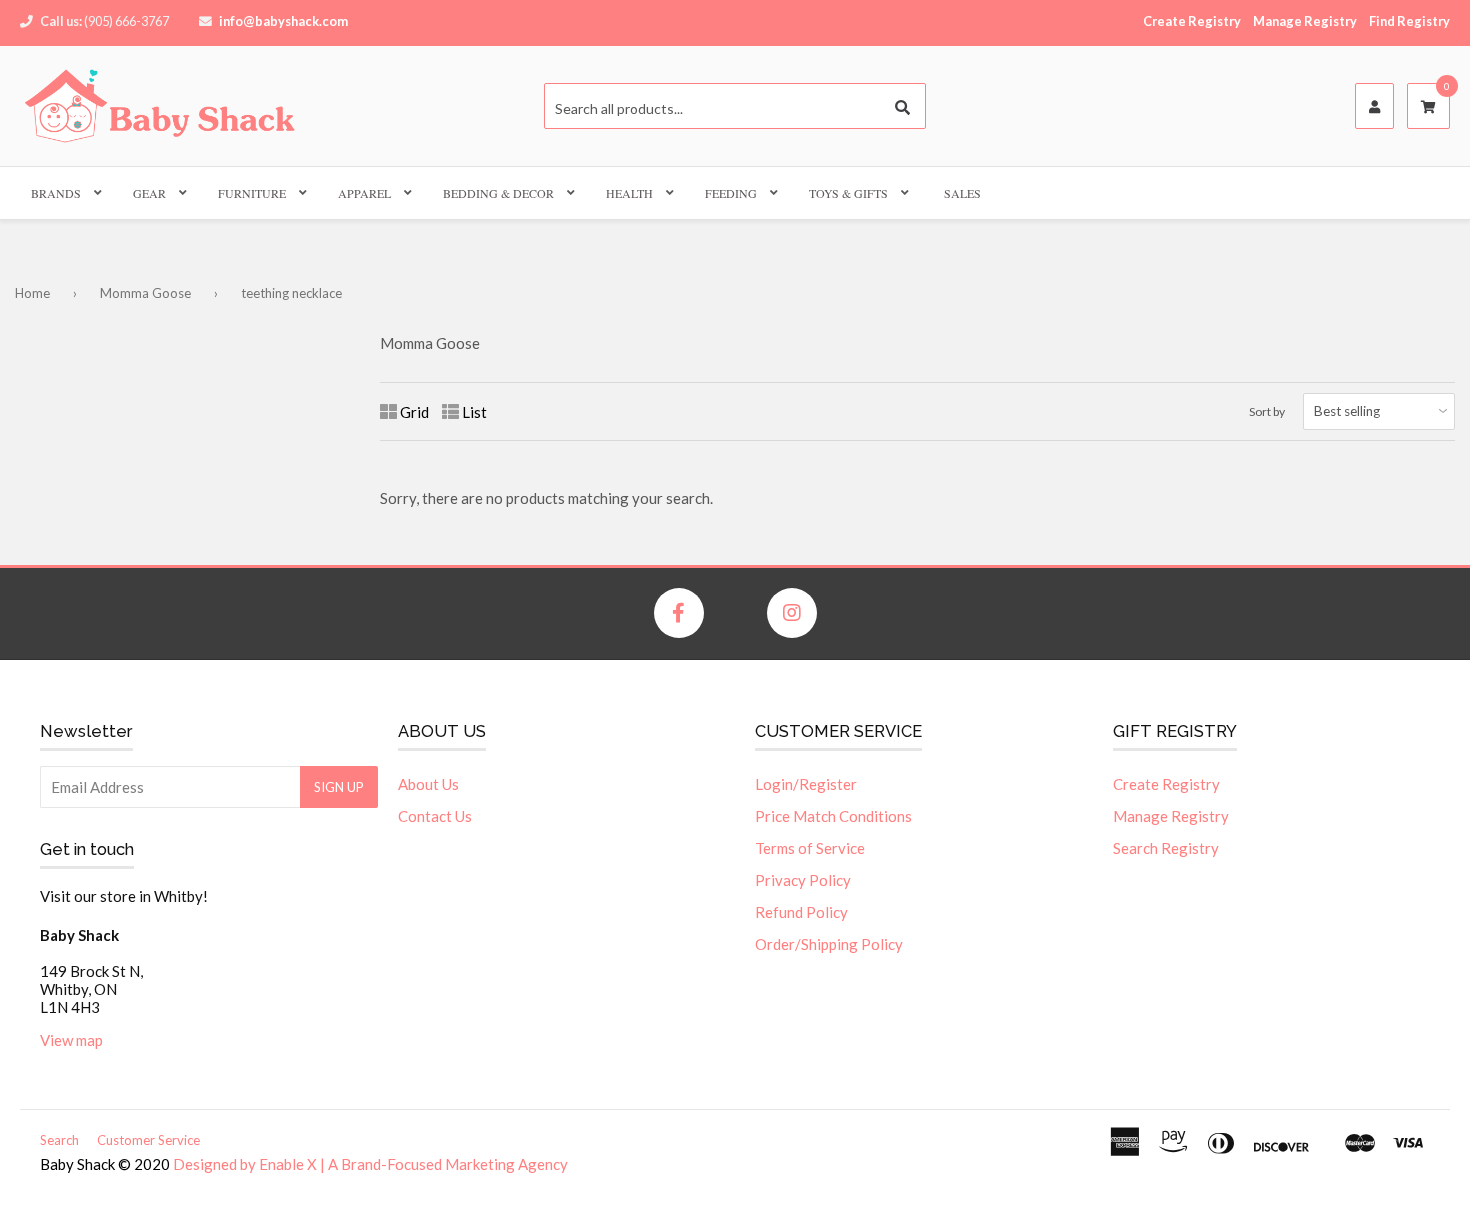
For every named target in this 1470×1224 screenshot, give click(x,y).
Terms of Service (810, 848)
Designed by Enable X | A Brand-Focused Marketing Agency (370, 1164)
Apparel (364, 193)
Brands (56, 193)
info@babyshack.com (283, 21)
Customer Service (148, 1140)
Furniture (252, 193)
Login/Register (806, 784)
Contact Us (435, 816)
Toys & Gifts (848, 193)
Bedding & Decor (498, 193)
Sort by (1267, 411)
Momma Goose (145, 293)
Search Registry (1166, 848)
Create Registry (1192, 21)
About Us (428, 784)
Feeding (731, 193)
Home (32, 293)
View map (71, 1040)
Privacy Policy (803, 880)
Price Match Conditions (833, 816)
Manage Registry (1305, 21)
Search (59, 1140)
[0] (1428, 107)
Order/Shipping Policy (829, 944)
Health (629, 193)
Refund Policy (801, 912)
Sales (962, 193)
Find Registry (1409, 21)
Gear (149, 193)
